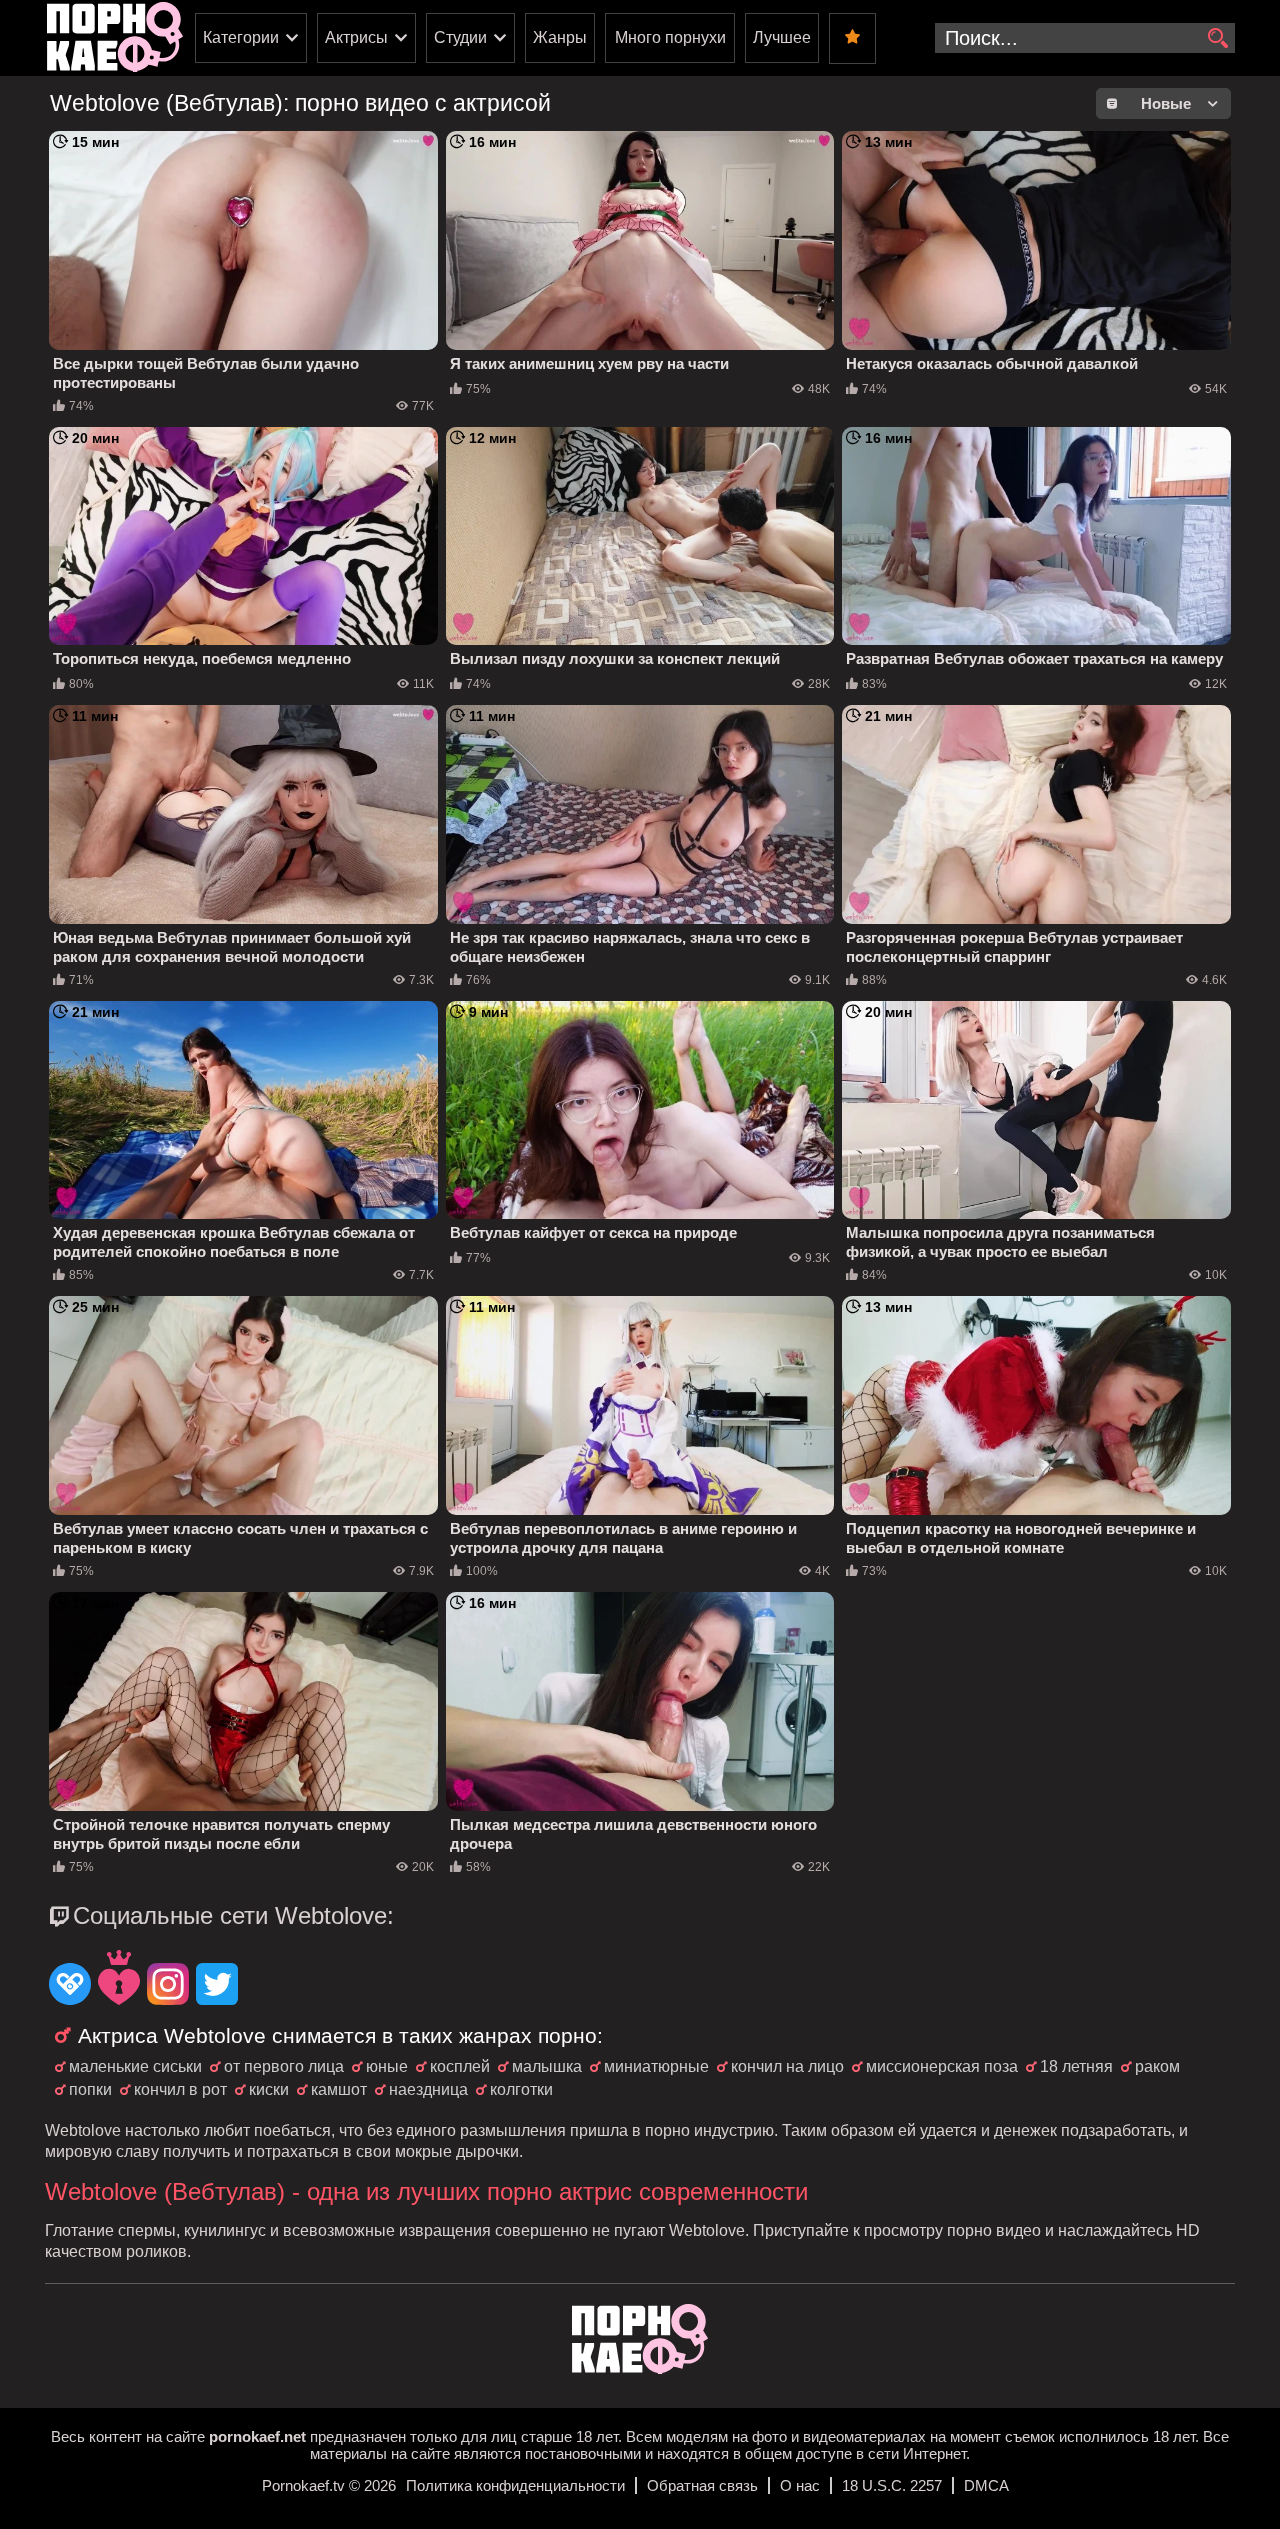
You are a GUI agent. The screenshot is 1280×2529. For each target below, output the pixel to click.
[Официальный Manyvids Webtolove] (119, 1980)
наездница (428, 2089)
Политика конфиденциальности (515, 2485)
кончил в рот (180, 2089)
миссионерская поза (942, 2066)
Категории (241, 37)
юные (387, 2066)
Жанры (560, 37)
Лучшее (782, 37)
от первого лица (284, 2066)
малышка (547, 2066)
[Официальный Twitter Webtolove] (217, 1986)
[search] (1217, 39)
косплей (460, 2066)
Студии (460, 37)
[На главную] (640, 2368)
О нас (800, 2485)
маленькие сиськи (135, 2066)
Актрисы (356, 37)
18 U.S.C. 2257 (892, 2485)
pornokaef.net (257, 2436)
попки (90, 2089)
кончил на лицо (787, 2066)
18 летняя (1076, 2066)
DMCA (986, 2485)
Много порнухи (670, 37)
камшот (339, 2089)
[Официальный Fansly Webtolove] (70, 1986)
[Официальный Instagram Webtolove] (168, 1986)
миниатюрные (656, 2066)
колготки (521, 2089)
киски (269, 2089)
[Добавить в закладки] (852, 38)
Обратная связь (702, 2485)
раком (1157, 2066)
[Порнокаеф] (115, 38)
